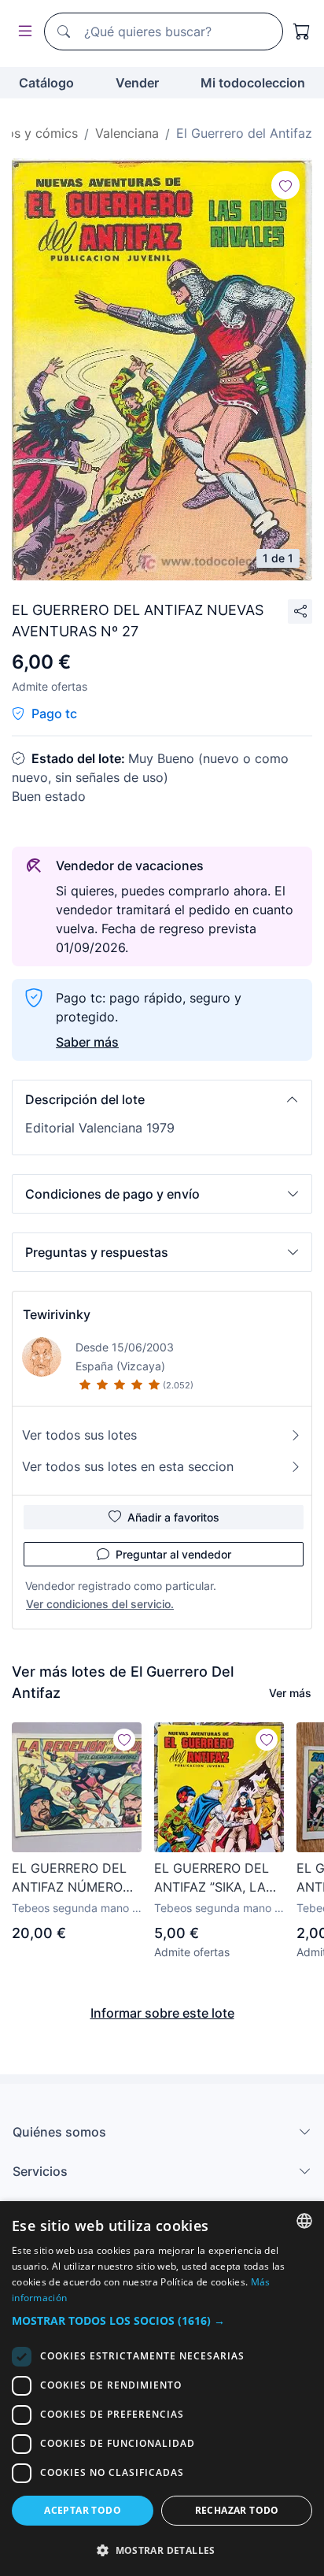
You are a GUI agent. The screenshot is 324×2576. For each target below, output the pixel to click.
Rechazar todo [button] (237, 2510)
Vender (137, 83)
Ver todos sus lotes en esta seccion (128, 1466)
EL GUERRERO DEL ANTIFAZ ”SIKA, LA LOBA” (212, 1878)
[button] (162, 1099)
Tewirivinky (57, 1314)
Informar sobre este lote (162, 2013)
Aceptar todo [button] (83, 2510)
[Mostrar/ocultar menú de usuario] (22, 32)
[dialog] (162, 2389)
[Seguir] (285, 185)
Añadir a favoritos (173, 1517)
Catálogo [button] (46, 83)
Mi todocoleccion (253, 83)
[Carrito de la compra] (302, 32)
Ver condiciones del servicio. (100, 1604)
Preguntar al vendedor (173, 1554)
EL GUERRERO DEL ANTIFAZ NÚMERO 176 (69, 1878)
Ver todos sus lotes (79, 1435)
